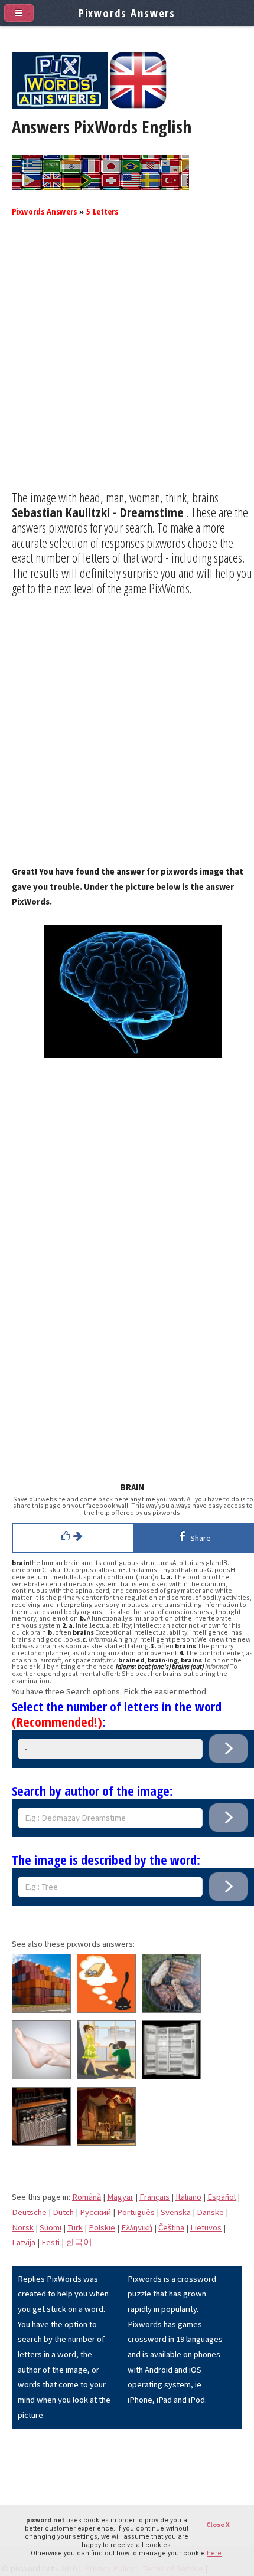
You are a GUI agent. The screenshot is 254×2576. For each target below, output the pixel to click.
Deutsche (29, 2212)
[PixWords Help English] (138, 106)
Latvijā (24, 2242)
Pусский (95, 2212)
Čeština (171, 2227)
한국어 (79, 2242)
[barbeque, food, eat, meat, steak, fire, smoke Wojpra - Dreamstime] (171, 2010)
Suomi (51, 2227)
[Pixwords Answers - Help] (60, 106)
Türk (75, 2227)
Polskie (102, 2227)
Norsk (23, 2227)
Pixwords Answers (44, 211)
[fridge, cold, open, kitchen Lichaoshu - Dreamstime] (171, 2076)
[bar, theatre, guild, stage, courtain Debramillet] (106, 2143)
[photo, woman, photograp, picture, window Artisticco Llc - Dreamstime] (106, 2076)
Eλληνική (137, 2227)
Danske (210, 2212)
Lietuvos (206, 2227)
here (214, 2553)
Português (136, 2212)
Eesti (51, 2242)
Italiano (188, 2197)
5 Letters (102, 211)
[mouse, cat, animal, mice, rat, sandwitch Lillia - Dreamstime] (106, 2010)
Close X (218, 2524)
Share (199, 1538)
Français (154, 2197)
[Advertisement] (127, 363)
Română (87, 2197)
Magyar (120, 2197)
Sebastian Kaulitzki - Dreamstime (98, 512)
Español (222, 2197)
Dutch (63, 2212)
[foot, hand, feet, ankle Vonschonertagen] (41, 2076)
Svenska (176, 2212)
